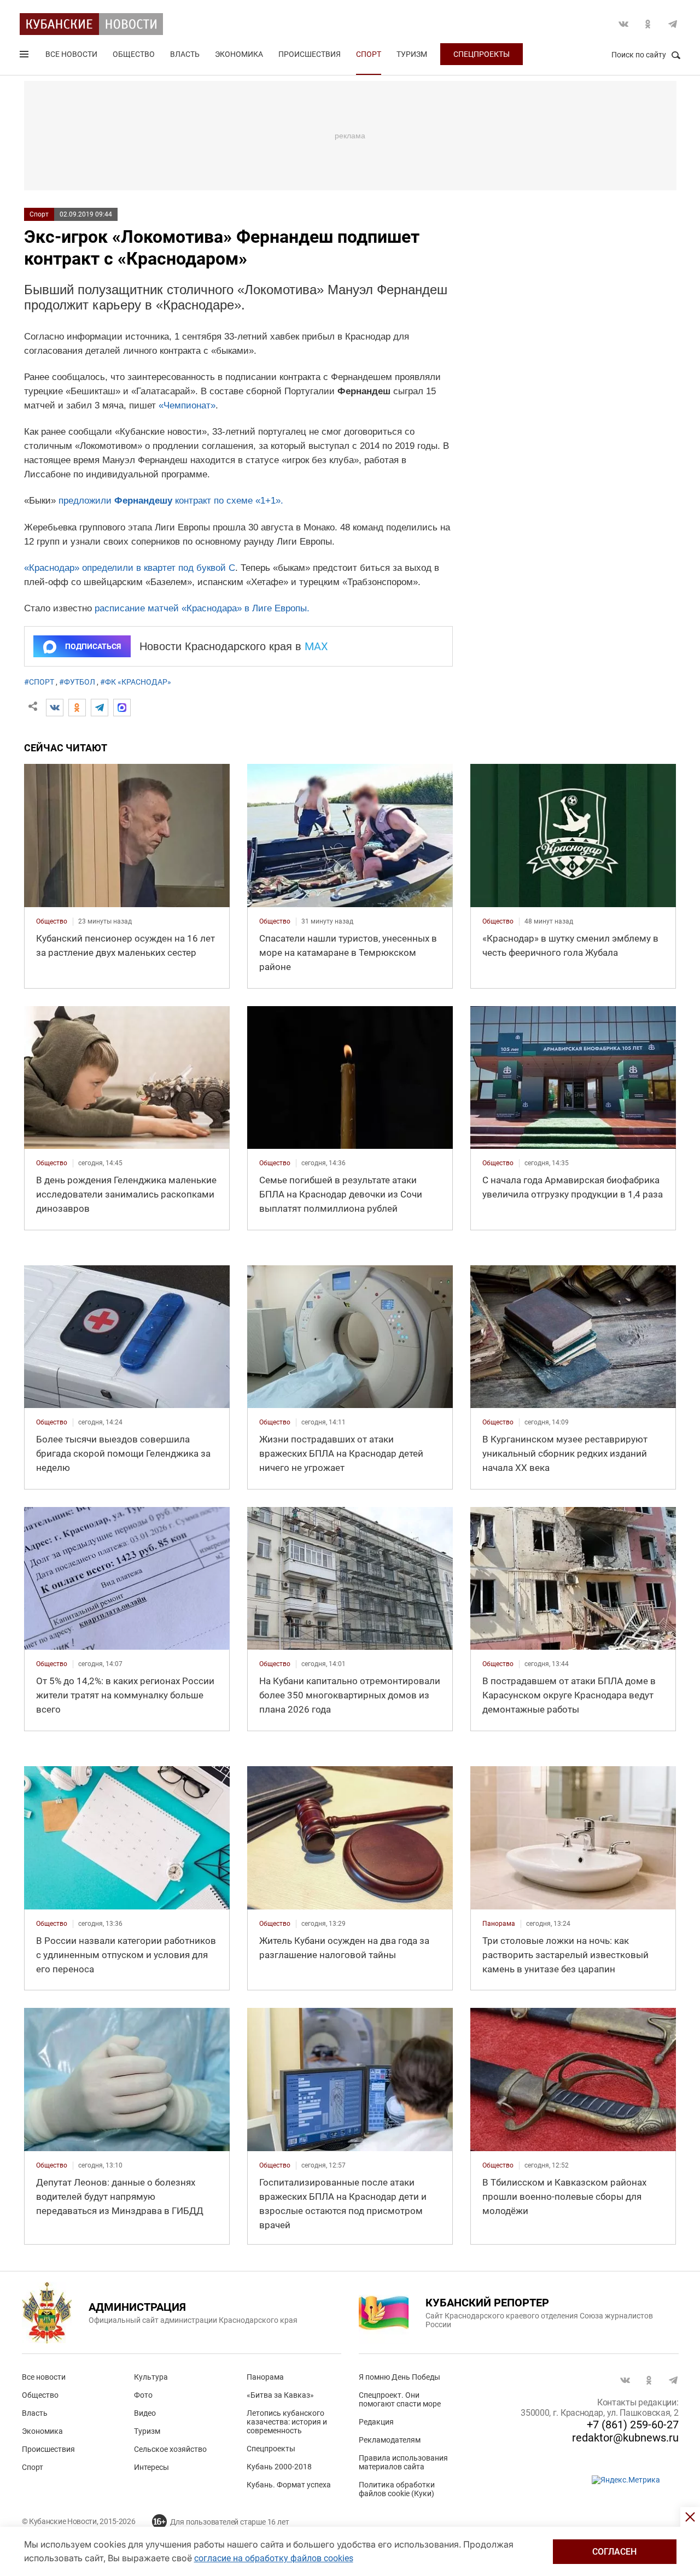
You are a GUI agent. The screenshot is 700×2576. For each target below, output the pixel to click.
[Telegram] (100, 708)
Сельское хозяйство (170, 2449)
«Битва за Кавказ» (280, 2395)
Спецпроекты (482, 54)
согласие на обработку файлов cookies (274, 2558)
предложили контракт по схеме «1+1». (171, 501)
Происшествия (310, 54)
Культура (151, 2377)
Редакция (376, 2422)
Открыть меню (25, 56)
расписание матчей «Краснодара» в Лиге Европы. (202, 608)
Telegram (673, 24)
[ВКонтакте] (55, 708)
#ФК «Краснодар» (136, 682)
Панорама (265, 2377)
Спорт (369, 54)
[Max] (122, 708)
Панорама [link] (499, 1924)
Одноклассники (648, 24)
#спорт (39, 682)
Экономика (239, 54)
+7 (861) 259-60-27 (633, 2425)
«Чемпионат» (187, 405)
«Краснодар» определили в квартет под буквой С (130, 568)
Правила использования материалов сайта (403, 2462)
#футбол (77, 682)
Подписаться (93, 646)
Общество (134, 54)
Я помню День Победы (399, 2377)
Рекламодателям (390, 2440)
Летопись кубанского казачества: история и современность (287, 2422)
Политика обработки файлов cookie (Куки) (397, 2489)
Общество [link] (52, 921)
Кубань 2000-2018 (279, 2467)
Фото (143, 2395)
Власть (185, 54)
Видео (145, 2413)
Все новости (71, 54)
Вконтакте (623, 24)
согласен (614, 2552)
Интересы (151, 2467)
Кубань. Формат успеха (289, 2485)
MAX (316, 646)
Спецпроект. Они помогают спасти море (400, 2399)
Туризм (412, 54)
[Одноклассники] (77, 708)
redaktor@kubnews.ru (625, 2438)
